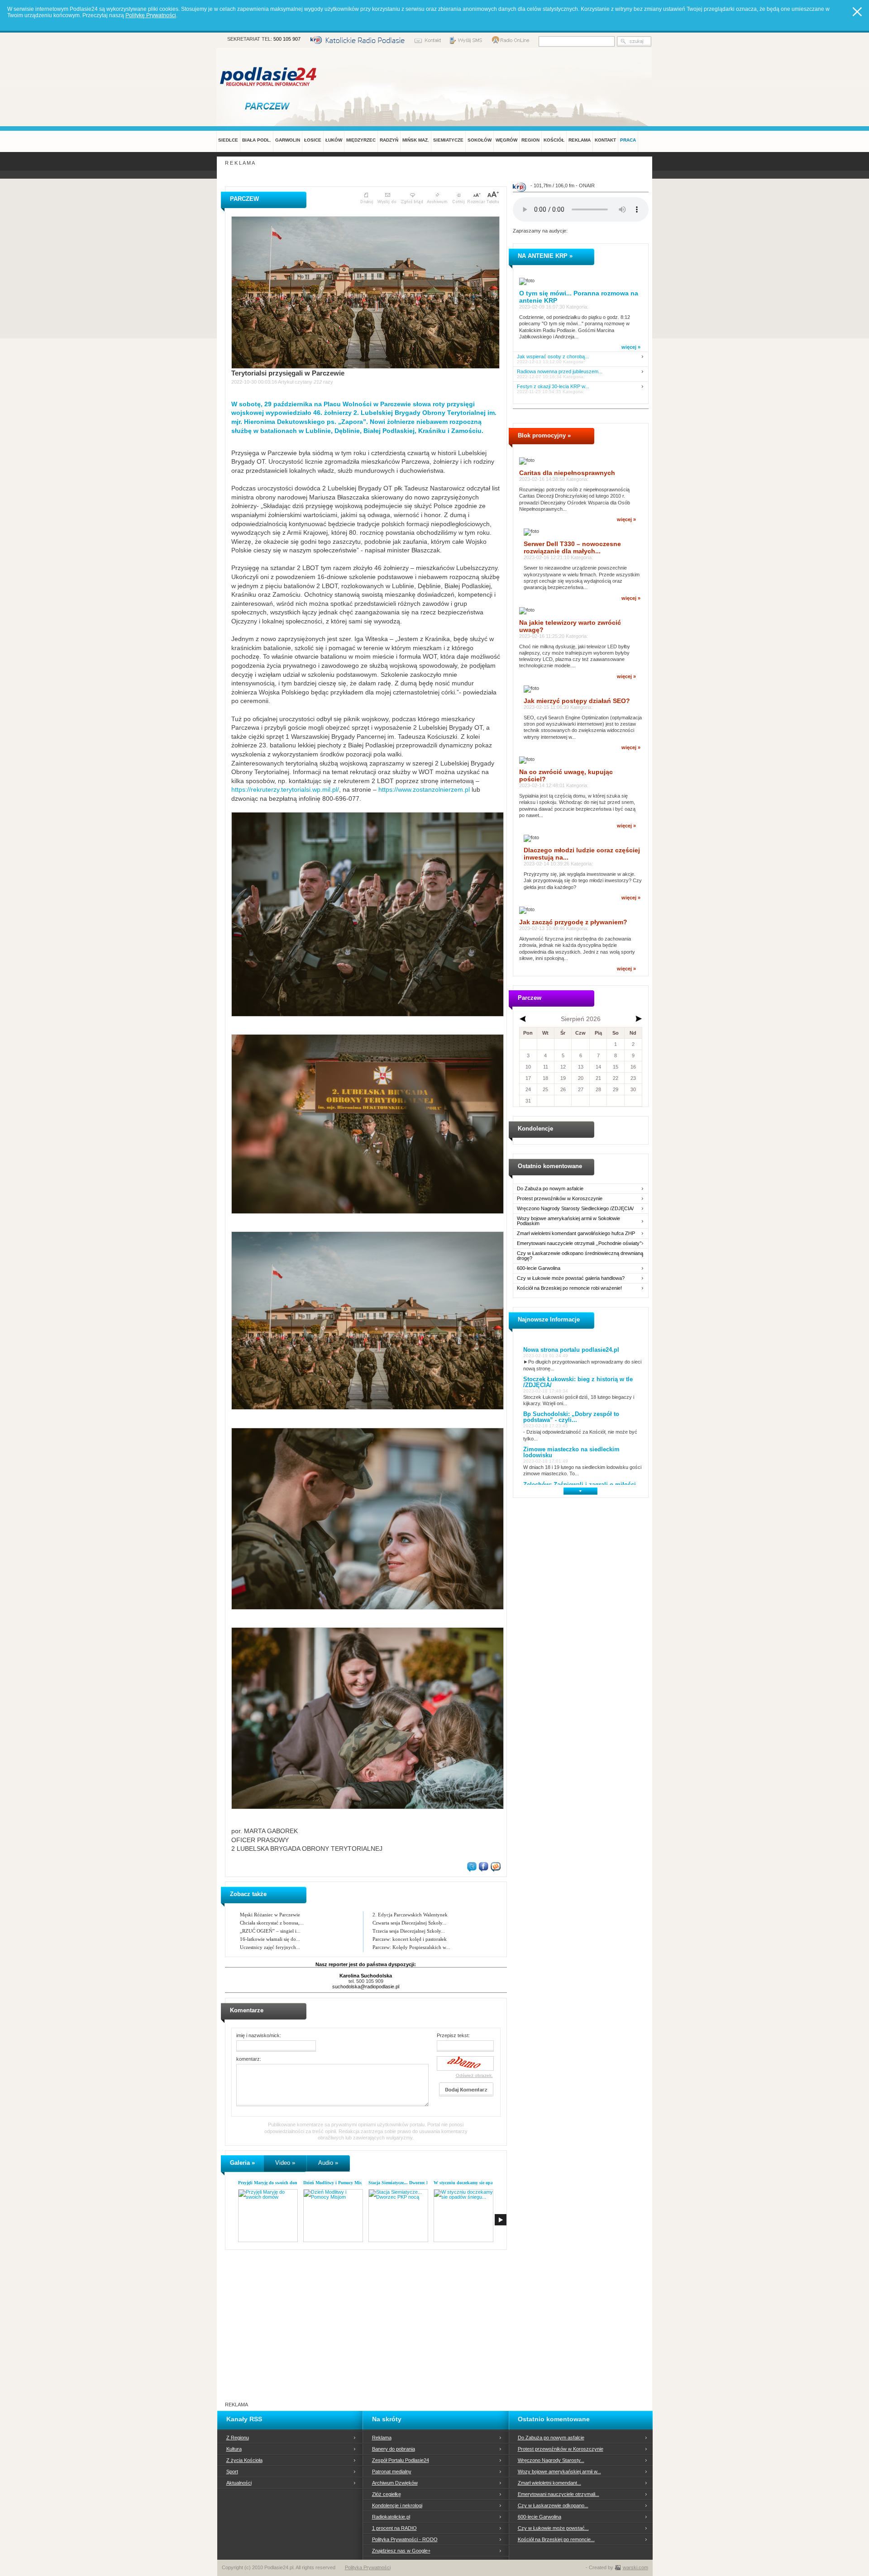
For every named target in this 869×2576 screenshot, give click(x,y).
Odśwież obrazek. (474, 2075)
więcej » (631, 347)
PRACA (628, 140)
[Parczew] (269, 106)
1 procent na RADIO (394, 2528)
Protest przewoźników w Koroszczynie (560, 1199)
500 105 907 (287, 39)
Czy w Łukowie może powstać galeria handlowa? (571, 1278)
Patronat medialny (392, 2471)
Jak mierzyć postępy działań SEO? (577, 701)
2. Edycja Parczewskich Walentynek (410, 1915)
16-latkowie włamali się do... (270, 1939)
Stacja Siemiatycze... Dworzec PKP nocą (407, 2183)
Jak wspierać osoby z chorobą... (553, 357)
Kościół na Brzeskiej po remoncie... (556, 2539)
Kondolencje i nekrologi (397, 2505)
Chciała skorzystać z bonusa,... (272, 1923)
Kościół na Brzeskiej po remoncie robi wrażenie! (569, 1288)
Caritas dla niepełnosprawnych (567, 473)
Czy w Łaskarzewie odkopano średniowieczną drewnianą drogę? (580, 1256)
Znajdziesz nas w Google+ (401, 2551)
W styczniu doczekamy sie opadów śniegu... (476, 2183)
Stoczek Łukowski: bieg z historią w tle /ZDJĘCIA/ (578, 1382)
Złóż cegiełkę (387, 2494)
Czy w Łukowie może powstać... (553, 2528)
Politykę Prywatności (151, 15)
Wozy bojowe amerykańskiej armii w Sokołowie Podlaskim (568, 1221)
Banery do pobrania (394, 2449)
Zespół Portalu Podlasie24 (401, 2460)
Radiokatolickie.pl (391, 2517)
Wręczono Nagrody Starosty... (551, 2460)
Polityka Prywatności (368, 2567)
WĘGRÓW (506, 140)
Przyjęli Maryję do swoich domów (271, 2183)
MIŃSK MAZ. (416, 140)
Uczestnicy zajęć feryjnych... (270, 1947)
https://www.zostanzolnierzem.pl (424, 789)
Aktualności (239, 2483)
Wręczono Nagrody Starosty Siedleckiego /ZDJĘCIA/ (575, 1209)
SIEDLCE (228, 140)
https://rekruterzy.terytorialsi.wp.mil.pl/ (285, 789)
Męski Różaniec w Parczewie (270, 1915)
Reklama (382, 2438)
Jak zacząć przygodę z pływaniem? (573, 922)
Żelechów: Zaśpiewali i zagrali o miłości (580, 1485)
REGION (530, 140)
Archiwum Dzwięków (395, 2483)
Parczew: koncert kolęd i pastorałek (410, 1939)
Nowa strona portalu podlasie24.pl (571, 1350)
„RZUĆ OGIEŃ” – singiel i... (270, 1931)
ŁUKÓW (334, 140)
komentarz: (249, 2059)
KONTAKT (605, 140)
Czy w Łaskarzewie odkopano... (553, 2505)
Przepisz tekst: (453, 2035)
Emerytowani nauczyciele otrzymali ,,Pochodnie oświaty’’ (579, 1243)
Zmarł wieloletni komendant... (549, 2483)
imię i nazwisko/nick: (259, 2035)
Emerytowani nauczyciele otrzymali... (559, 2494)
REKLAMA (580, 140)
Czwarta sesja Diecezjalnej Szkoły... (409, 1923)
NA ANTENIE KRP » (545, 256)
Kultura (234, 2449)
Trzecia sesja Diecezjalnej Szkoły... (409, 1931)
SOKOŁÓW (480, 140)
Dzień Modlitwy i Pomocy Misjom (336, 2183)
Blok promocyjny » (544, 435)
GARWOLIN (288, 140)
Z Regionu (238, 2438)
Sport (232, 2471)
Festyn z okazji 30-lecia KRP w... (553, 387)
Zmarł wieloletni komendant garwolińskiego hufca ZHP (576, 1233)
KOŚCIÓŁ (554, 140)
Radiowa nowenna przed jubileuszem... (560, 372)
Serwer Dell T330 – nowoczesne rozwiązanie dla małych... (572, 547)
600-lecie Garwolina (539, 1268)
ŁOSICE (313, 140)
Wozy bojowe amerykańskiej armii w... (559, 2471)
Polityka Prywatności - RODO (405, 2539)
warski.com (635, 2567)
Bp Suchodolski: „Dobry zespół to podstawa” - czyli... (571, 1417)
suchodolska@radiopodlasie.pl (366, 1987)
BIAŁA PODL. (257, 140)
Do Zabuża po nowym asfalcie (550, 1189)
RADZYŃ (389, 140)
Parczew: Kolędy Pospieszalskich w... (411, 1947)
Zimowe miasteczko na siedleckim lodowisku (571, 1452)
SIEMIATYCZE (448, 140)
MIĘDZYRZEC (361, 140)
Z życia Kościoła (244, 2460)
